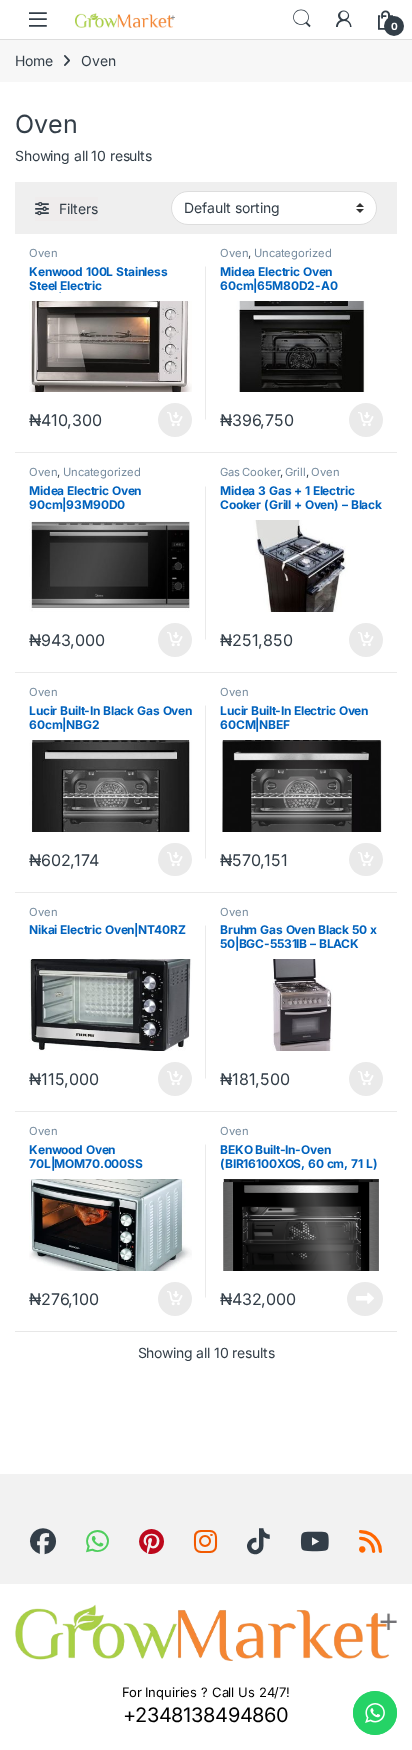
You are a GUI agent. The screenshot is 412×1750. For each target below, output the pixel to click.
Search (302, 19)
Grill (295, 472)
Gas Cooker (250, 472)
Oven (43, 253)
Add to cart (175, 420)
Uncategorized (292, 253)
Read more (365, 1299)
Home (33, 60)
